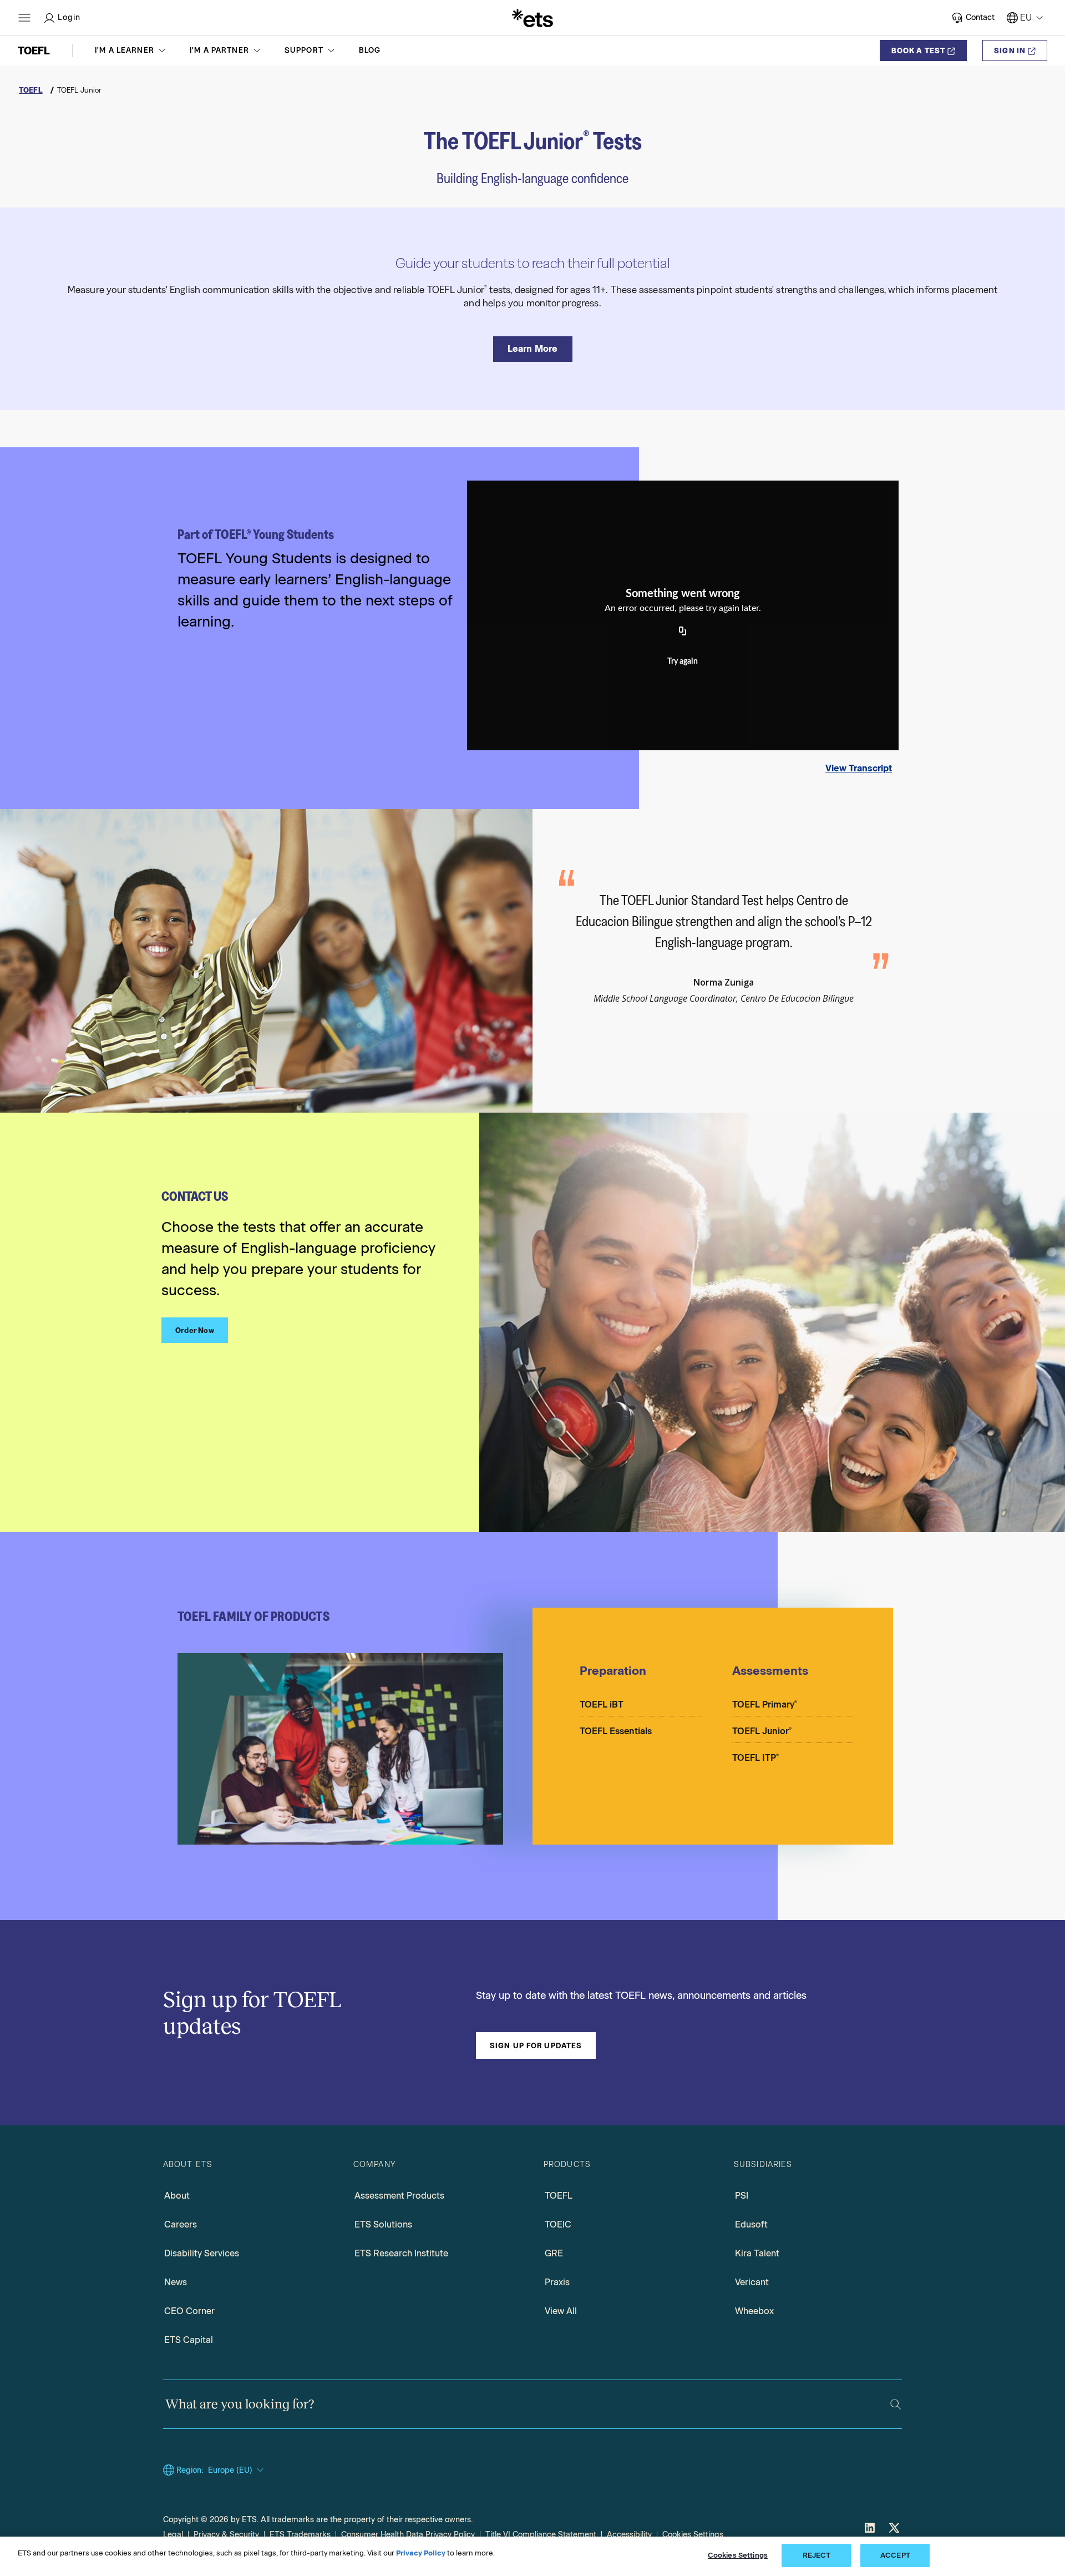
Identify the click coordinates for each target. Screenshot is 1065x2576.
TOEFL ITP (755, 1758)
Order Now (195, 1330)
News (176, 2282)
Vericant (752, 2282)
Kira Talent (757, 2253)
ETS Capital (189, 2340)
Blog (370, 50)
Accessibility (629, 2535)
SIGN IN (1010, 50)
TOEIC (558, 2224)
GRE (554, 2253)
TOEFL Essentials (616, 1731)
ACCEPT (895, 2555)
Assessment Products (399, 2196)
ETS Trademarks (300, 2535)
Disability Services (202, 2253)
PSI (742, 2196)
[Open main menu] (24, 18)
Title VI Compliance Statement (541, 2535)
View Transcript (859, 768)
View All (561, 2311)
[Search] (896, 2404)
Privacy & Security (226, 2535)
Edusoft (751, 2224)
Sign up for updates (536, 2045)
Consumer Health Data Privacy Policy (408, 2535)
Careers (181, 2224)
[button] (131, 50)
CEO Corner (189, 2311)
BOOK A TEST (918, 50)
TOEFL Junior (762, 1731)
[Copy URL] (683, 632)
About (177, 2196)
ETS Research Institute (401, 2253)
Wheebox (754, 2311)
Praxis (557, 2282)
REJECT (817, 2555)
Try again (683, 661)
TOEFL (559, 2196)
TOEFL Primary (765, 1704)
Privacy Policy (421, 2553)
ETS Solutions (383, 2224)
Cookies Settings (693, 2535)
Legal (173, 2535)
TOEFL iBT (602, 1704)
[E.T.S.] (532, 18)
